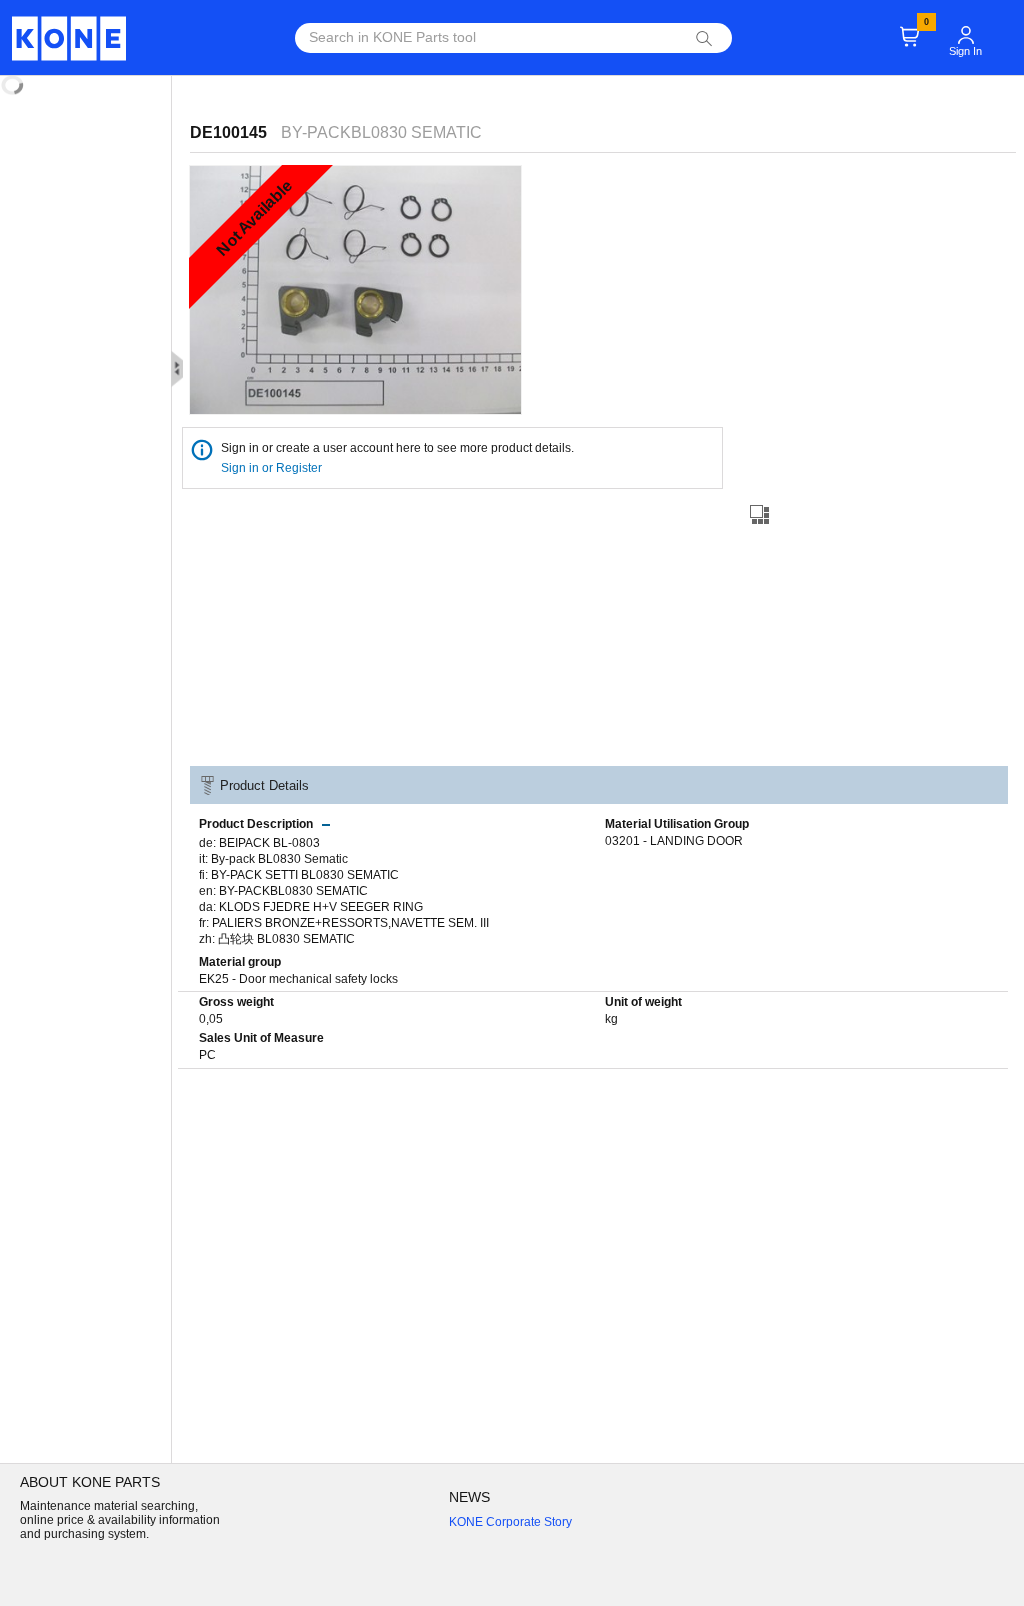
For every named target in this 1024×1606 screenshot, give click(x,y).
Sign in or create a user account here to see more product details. (397, 448)
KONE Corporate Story (510, 1522)
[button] (966, 26)
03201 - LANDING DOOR (674, 841)
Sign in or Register (273, 468)
